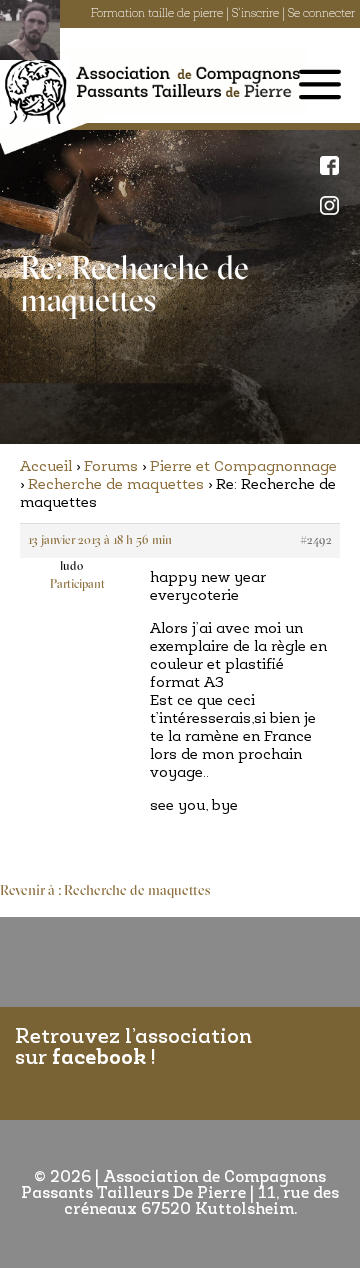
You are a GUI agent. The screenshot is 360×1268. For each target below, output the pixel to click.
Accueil (46, 467)
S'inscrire (255, 14)
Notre (335, 205)
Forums (111, 467)
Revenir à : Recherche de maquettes (105, 891)
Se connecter (321, 14)
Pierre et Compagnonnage (243, 467)
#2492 (316, 541)
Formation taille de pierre (157, 14)
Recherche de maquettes (116, 485)
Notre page (335, 165)
